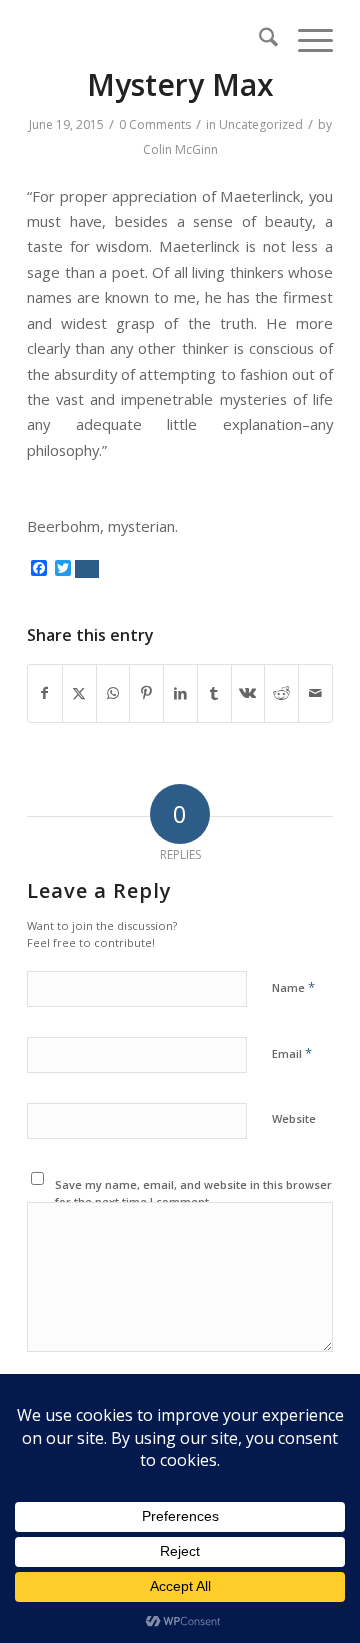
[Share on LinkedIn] (180, 693)
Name (293, 987)
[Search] (258, 40)
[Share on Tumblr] (214, 693)
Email (292, 1053)
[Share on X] (79, 693)
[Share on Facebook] (45, 693)
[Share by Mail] (315, 693)
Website (294, 1118)
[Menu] (305, 40)
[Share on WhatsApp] (113, 693)
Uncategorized (261, 124)
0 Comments (155, 124)
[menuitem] (258, 40)
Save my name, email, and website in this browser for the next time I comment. (193, 1193)
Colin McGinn (180, 149)
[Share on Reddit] (281, 693)
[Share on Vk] (248, 693)
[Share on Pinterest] (146, 693)
